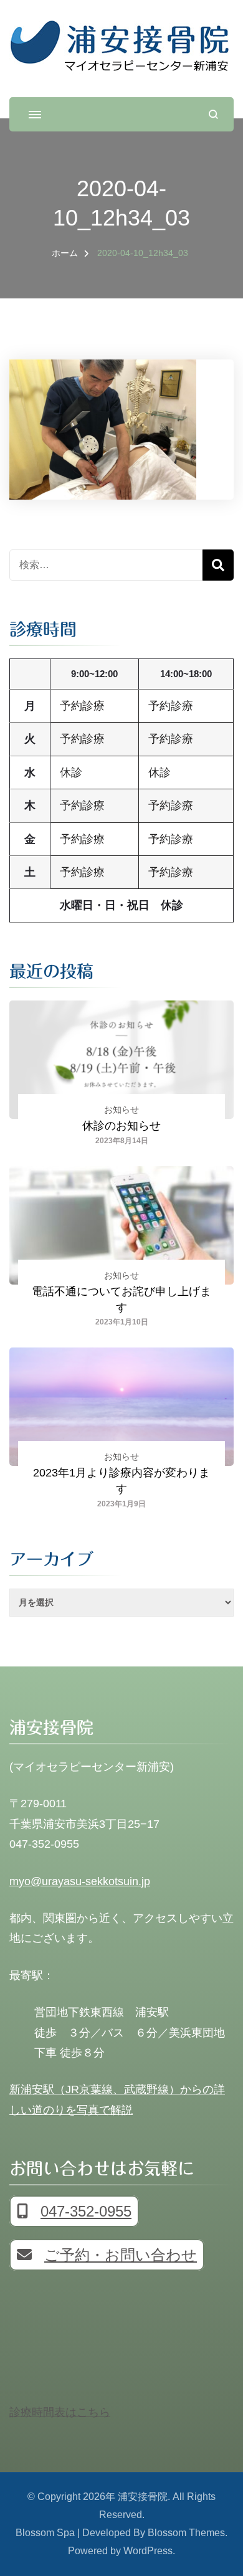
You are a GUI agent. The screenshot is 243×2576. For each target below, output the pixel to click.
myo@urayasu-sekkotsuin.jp (80, 1881)
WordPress (148, 2551)
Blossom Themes (186, 2533)
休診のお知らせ (121, 1126)
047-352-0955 (86, 2211)
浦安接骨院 (143, 2497)
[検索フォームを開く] (213, 114)
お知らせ (121, 1110)
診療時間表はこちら (60, 2412)
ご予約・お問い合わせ (121, 2255)
